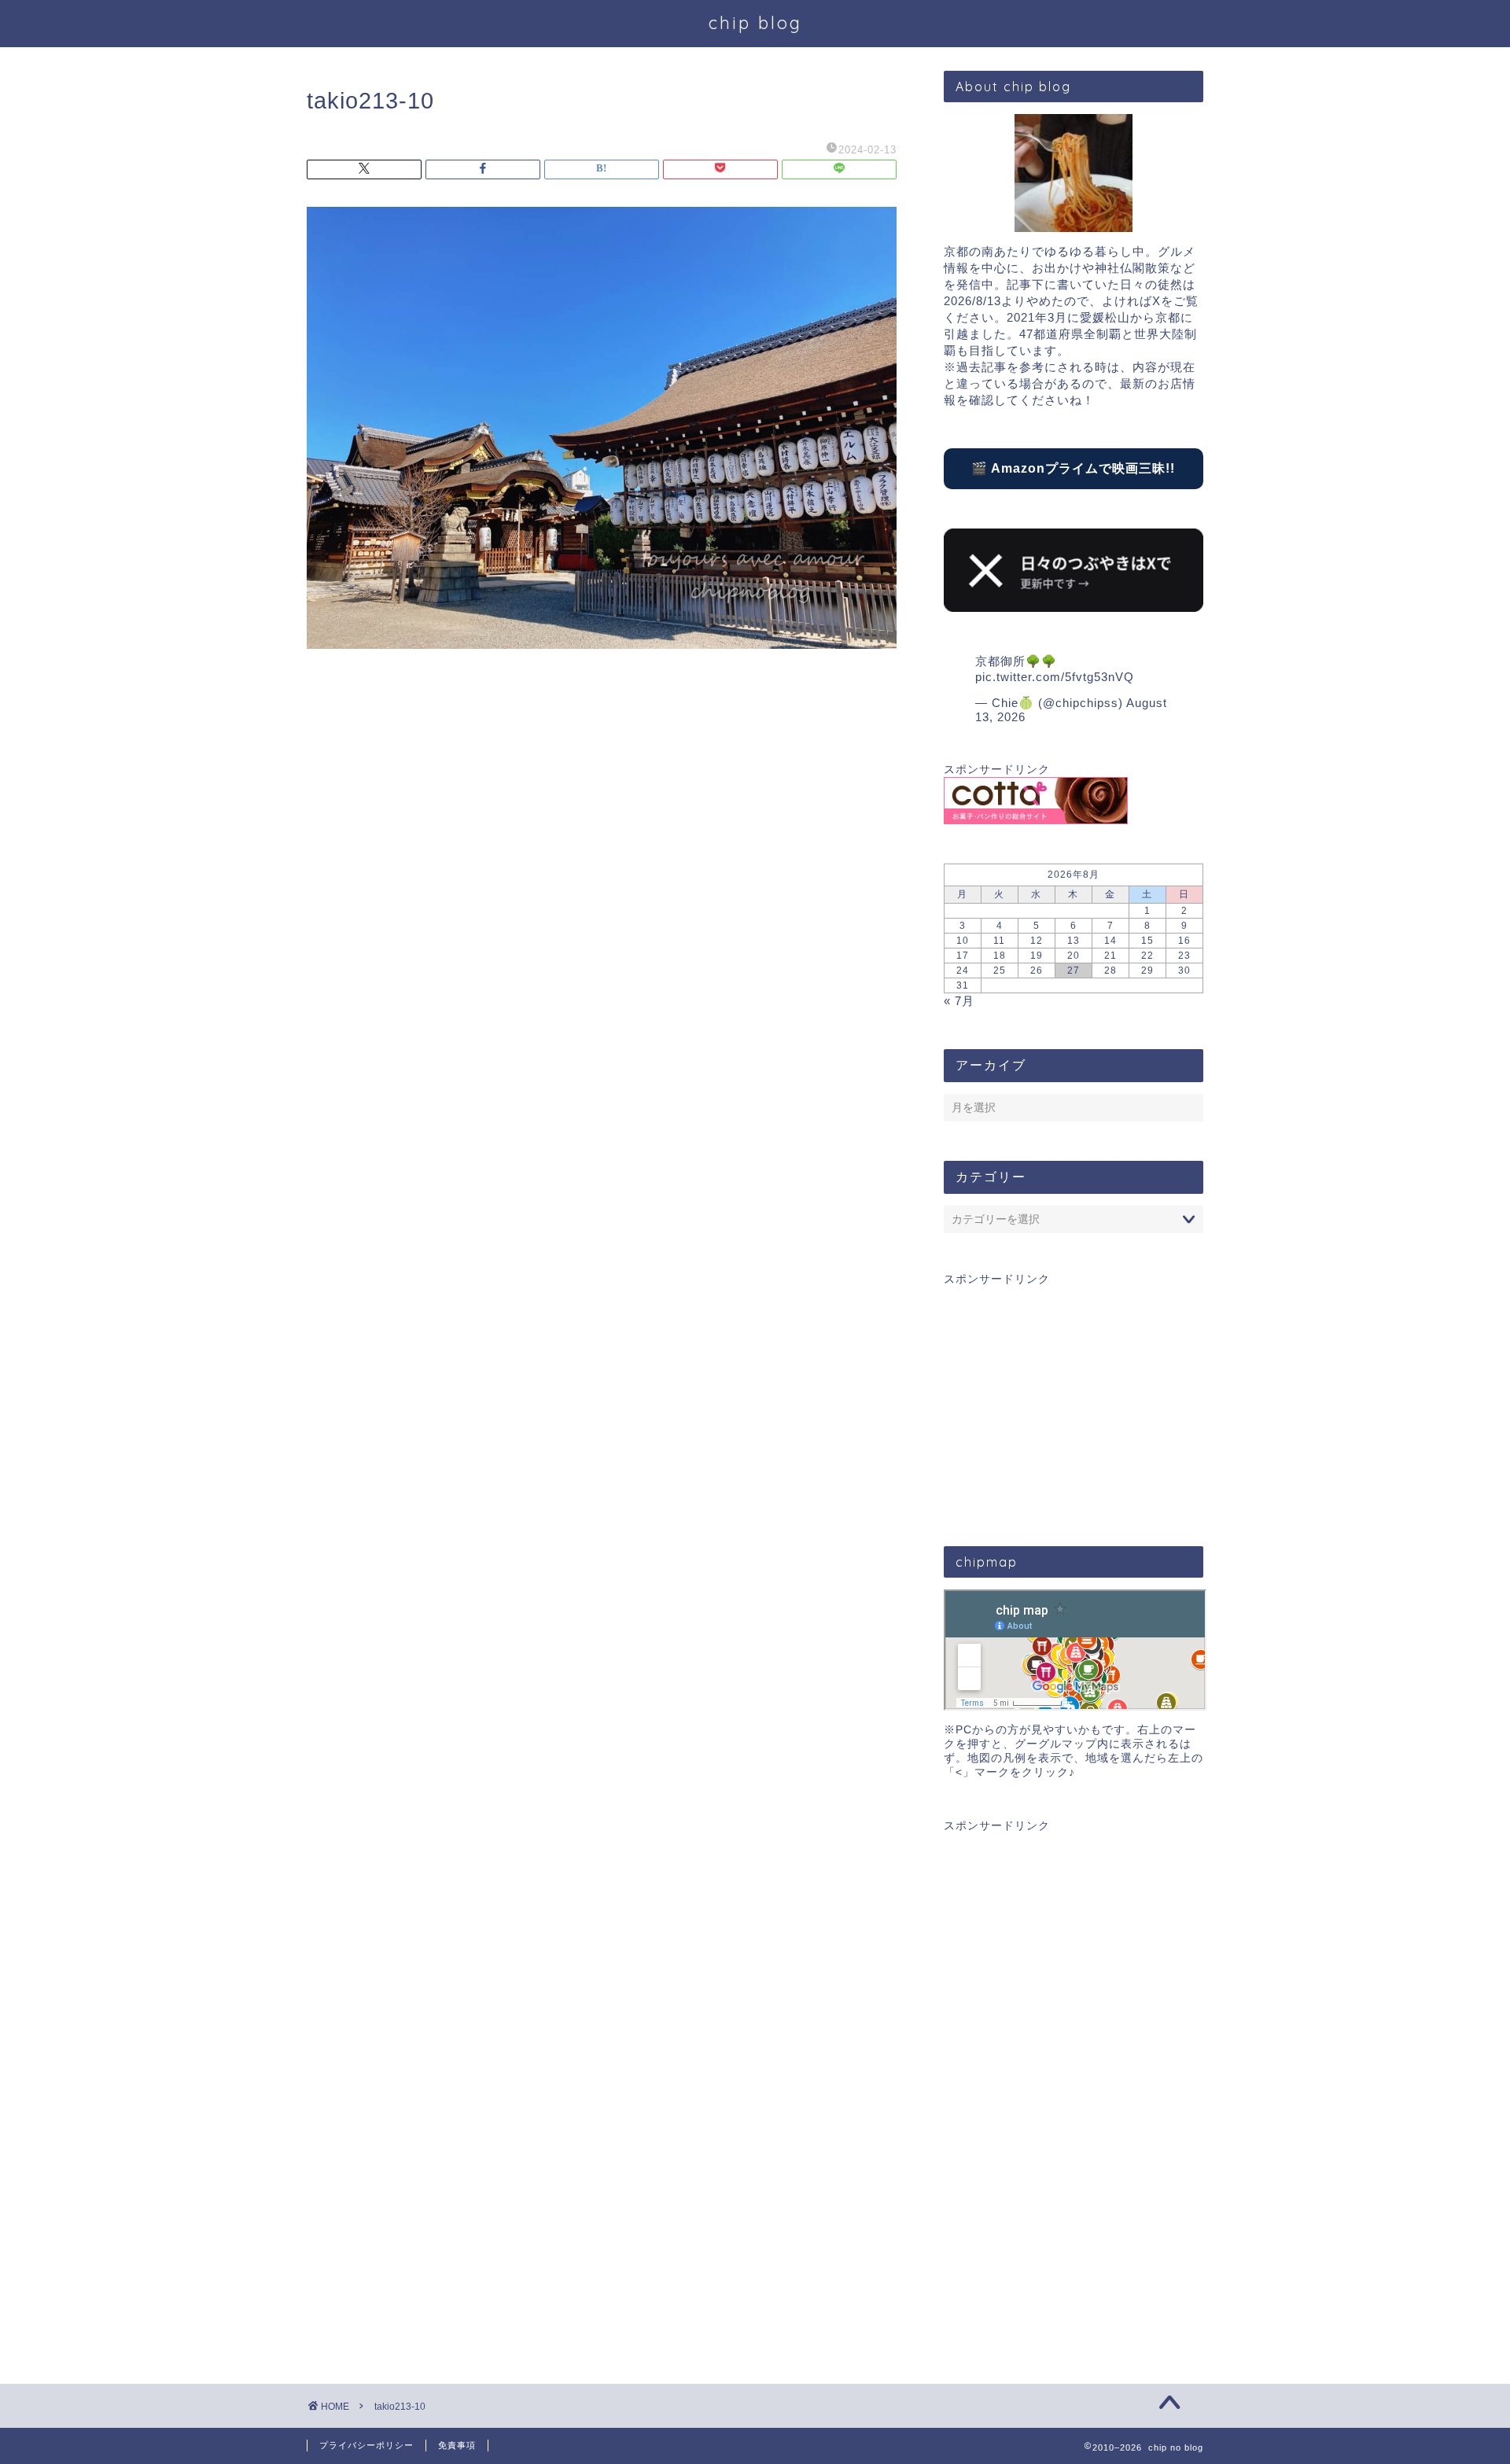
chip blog (755, 22)
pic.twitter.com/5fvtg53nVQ (1055, 677)
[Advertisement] (1074, 1397)
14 (1110, 941)
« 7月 (959, 1001)
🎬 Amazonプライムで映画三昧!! (1073, 468)
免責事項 (457, 2445)
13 (1074, 941)
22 (1147, 956)
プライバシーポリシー (366, 2445)
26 (1037, 970)
